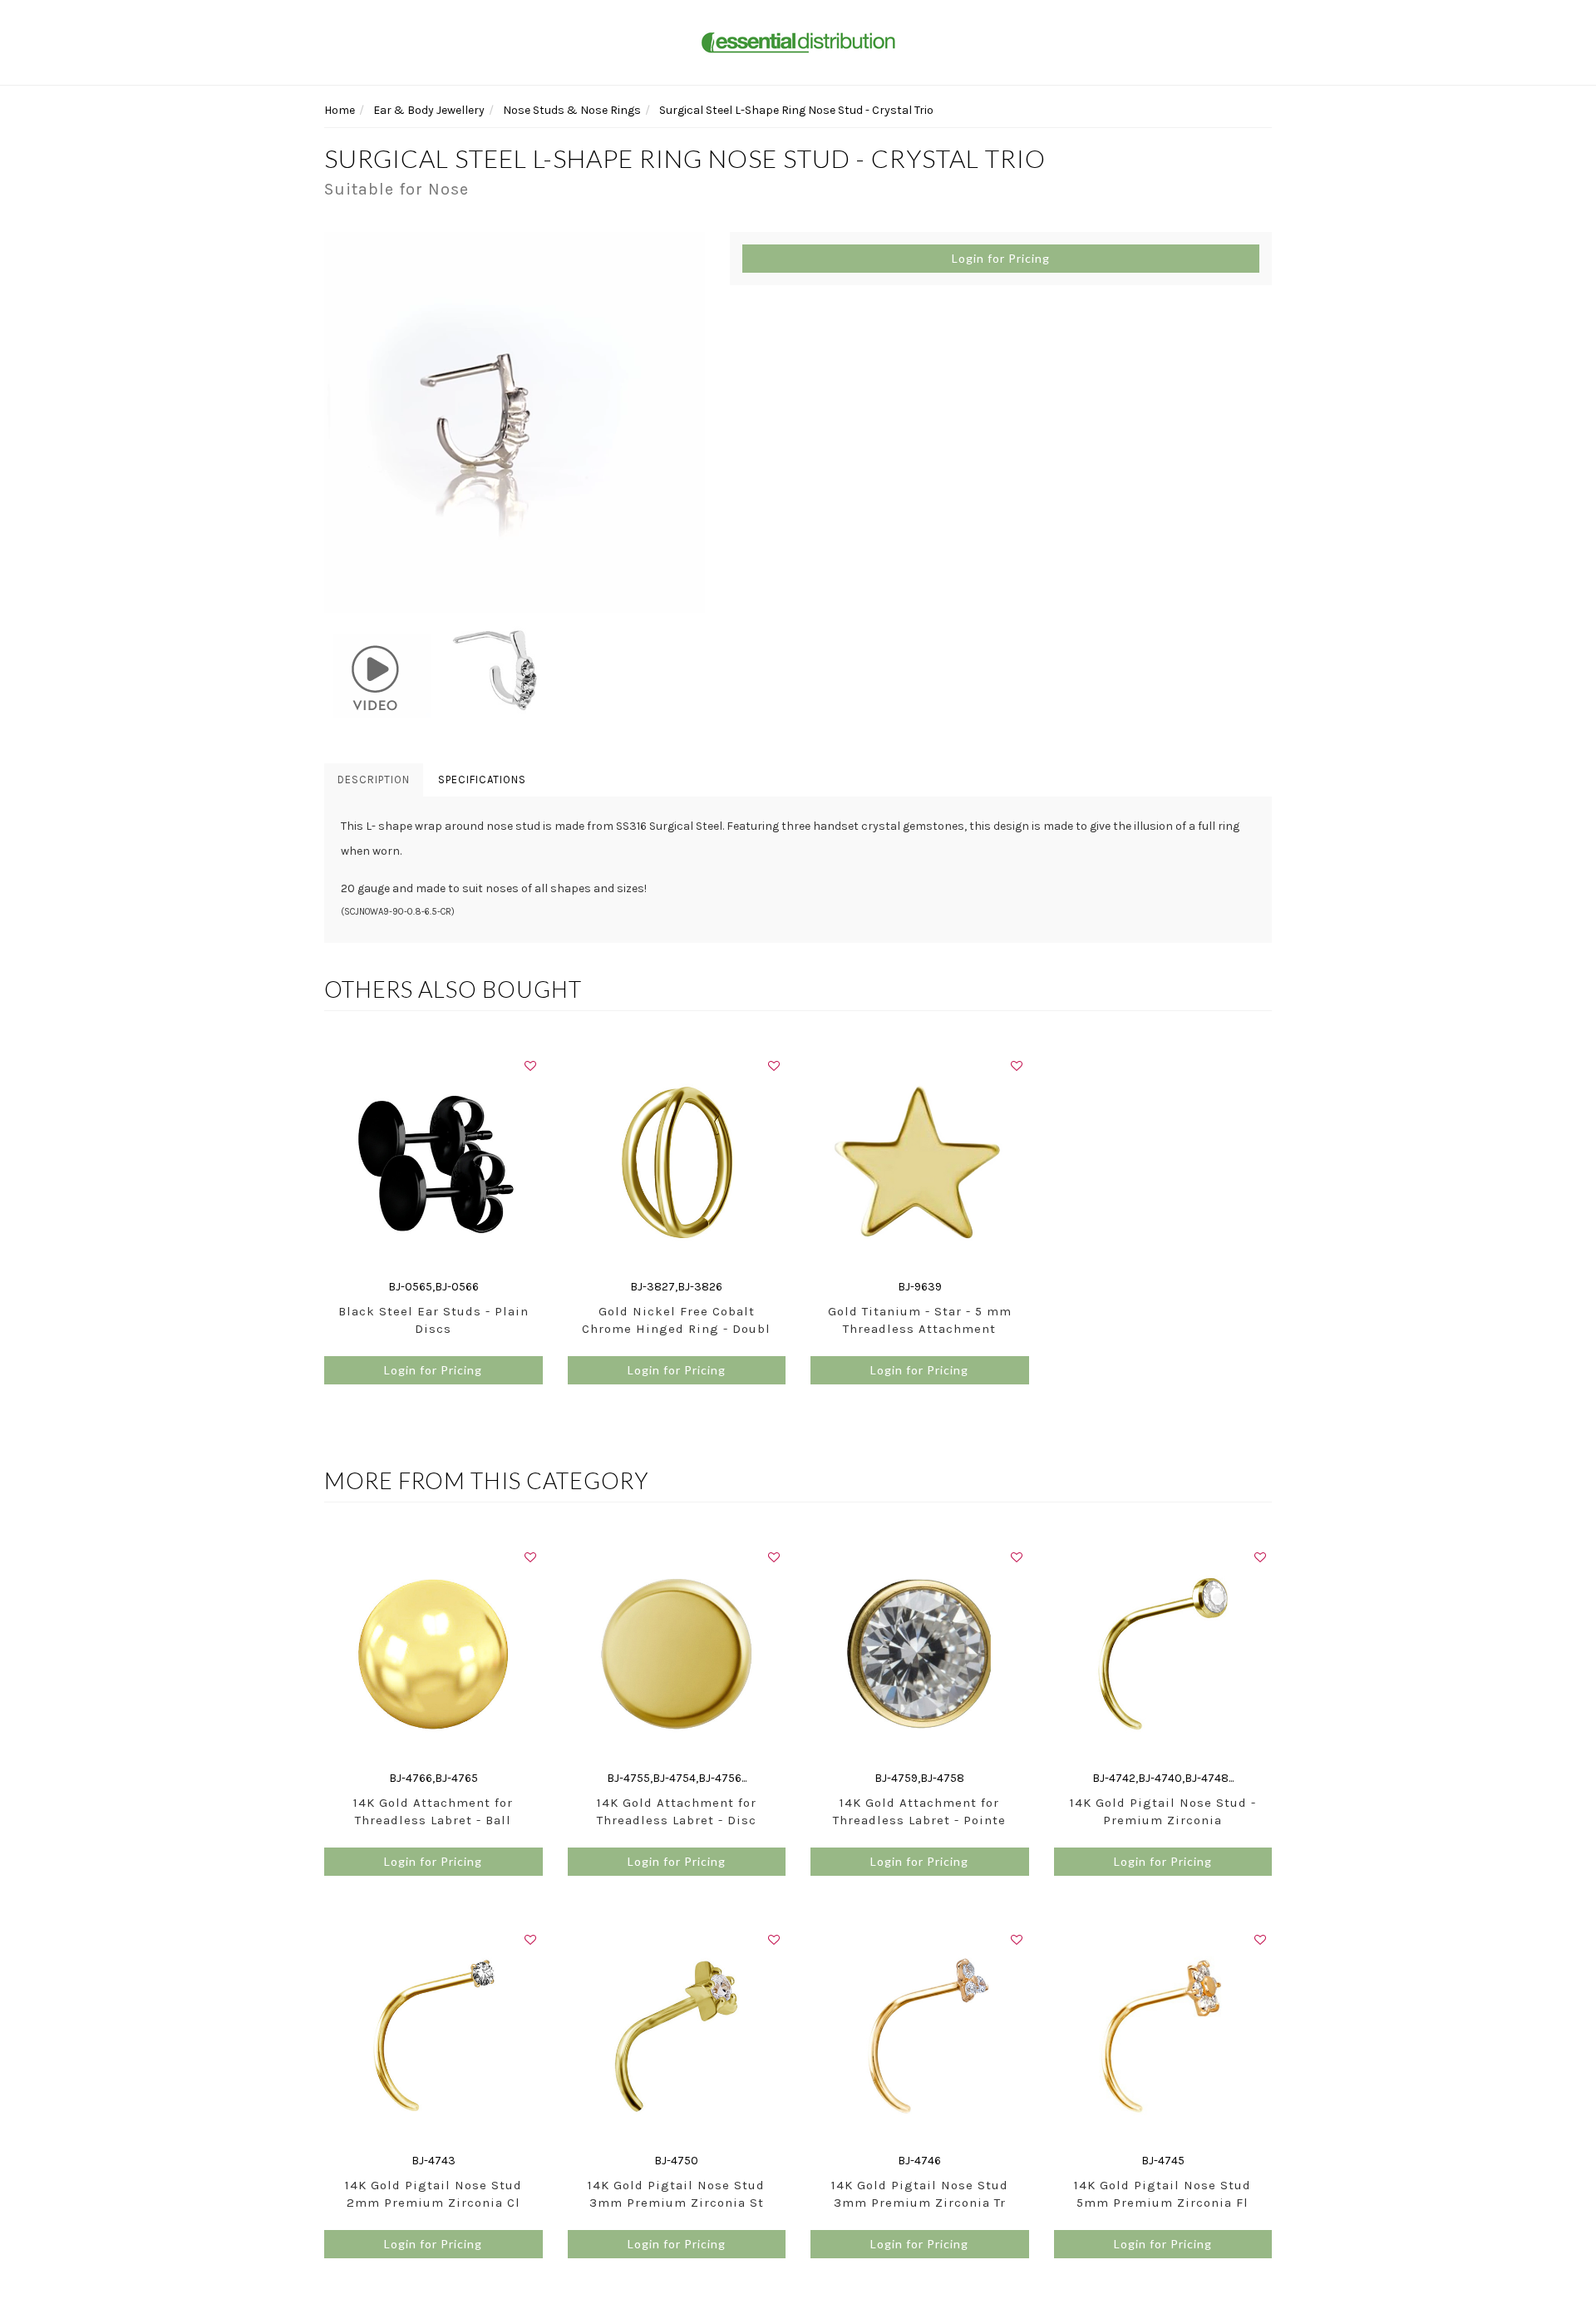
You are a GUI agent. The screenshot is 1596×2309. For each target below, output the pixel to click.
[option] (515, 422)
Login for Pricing (1001, 258)
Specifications (482, 780)
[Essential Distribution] (798, 41)
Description (374, 780)
